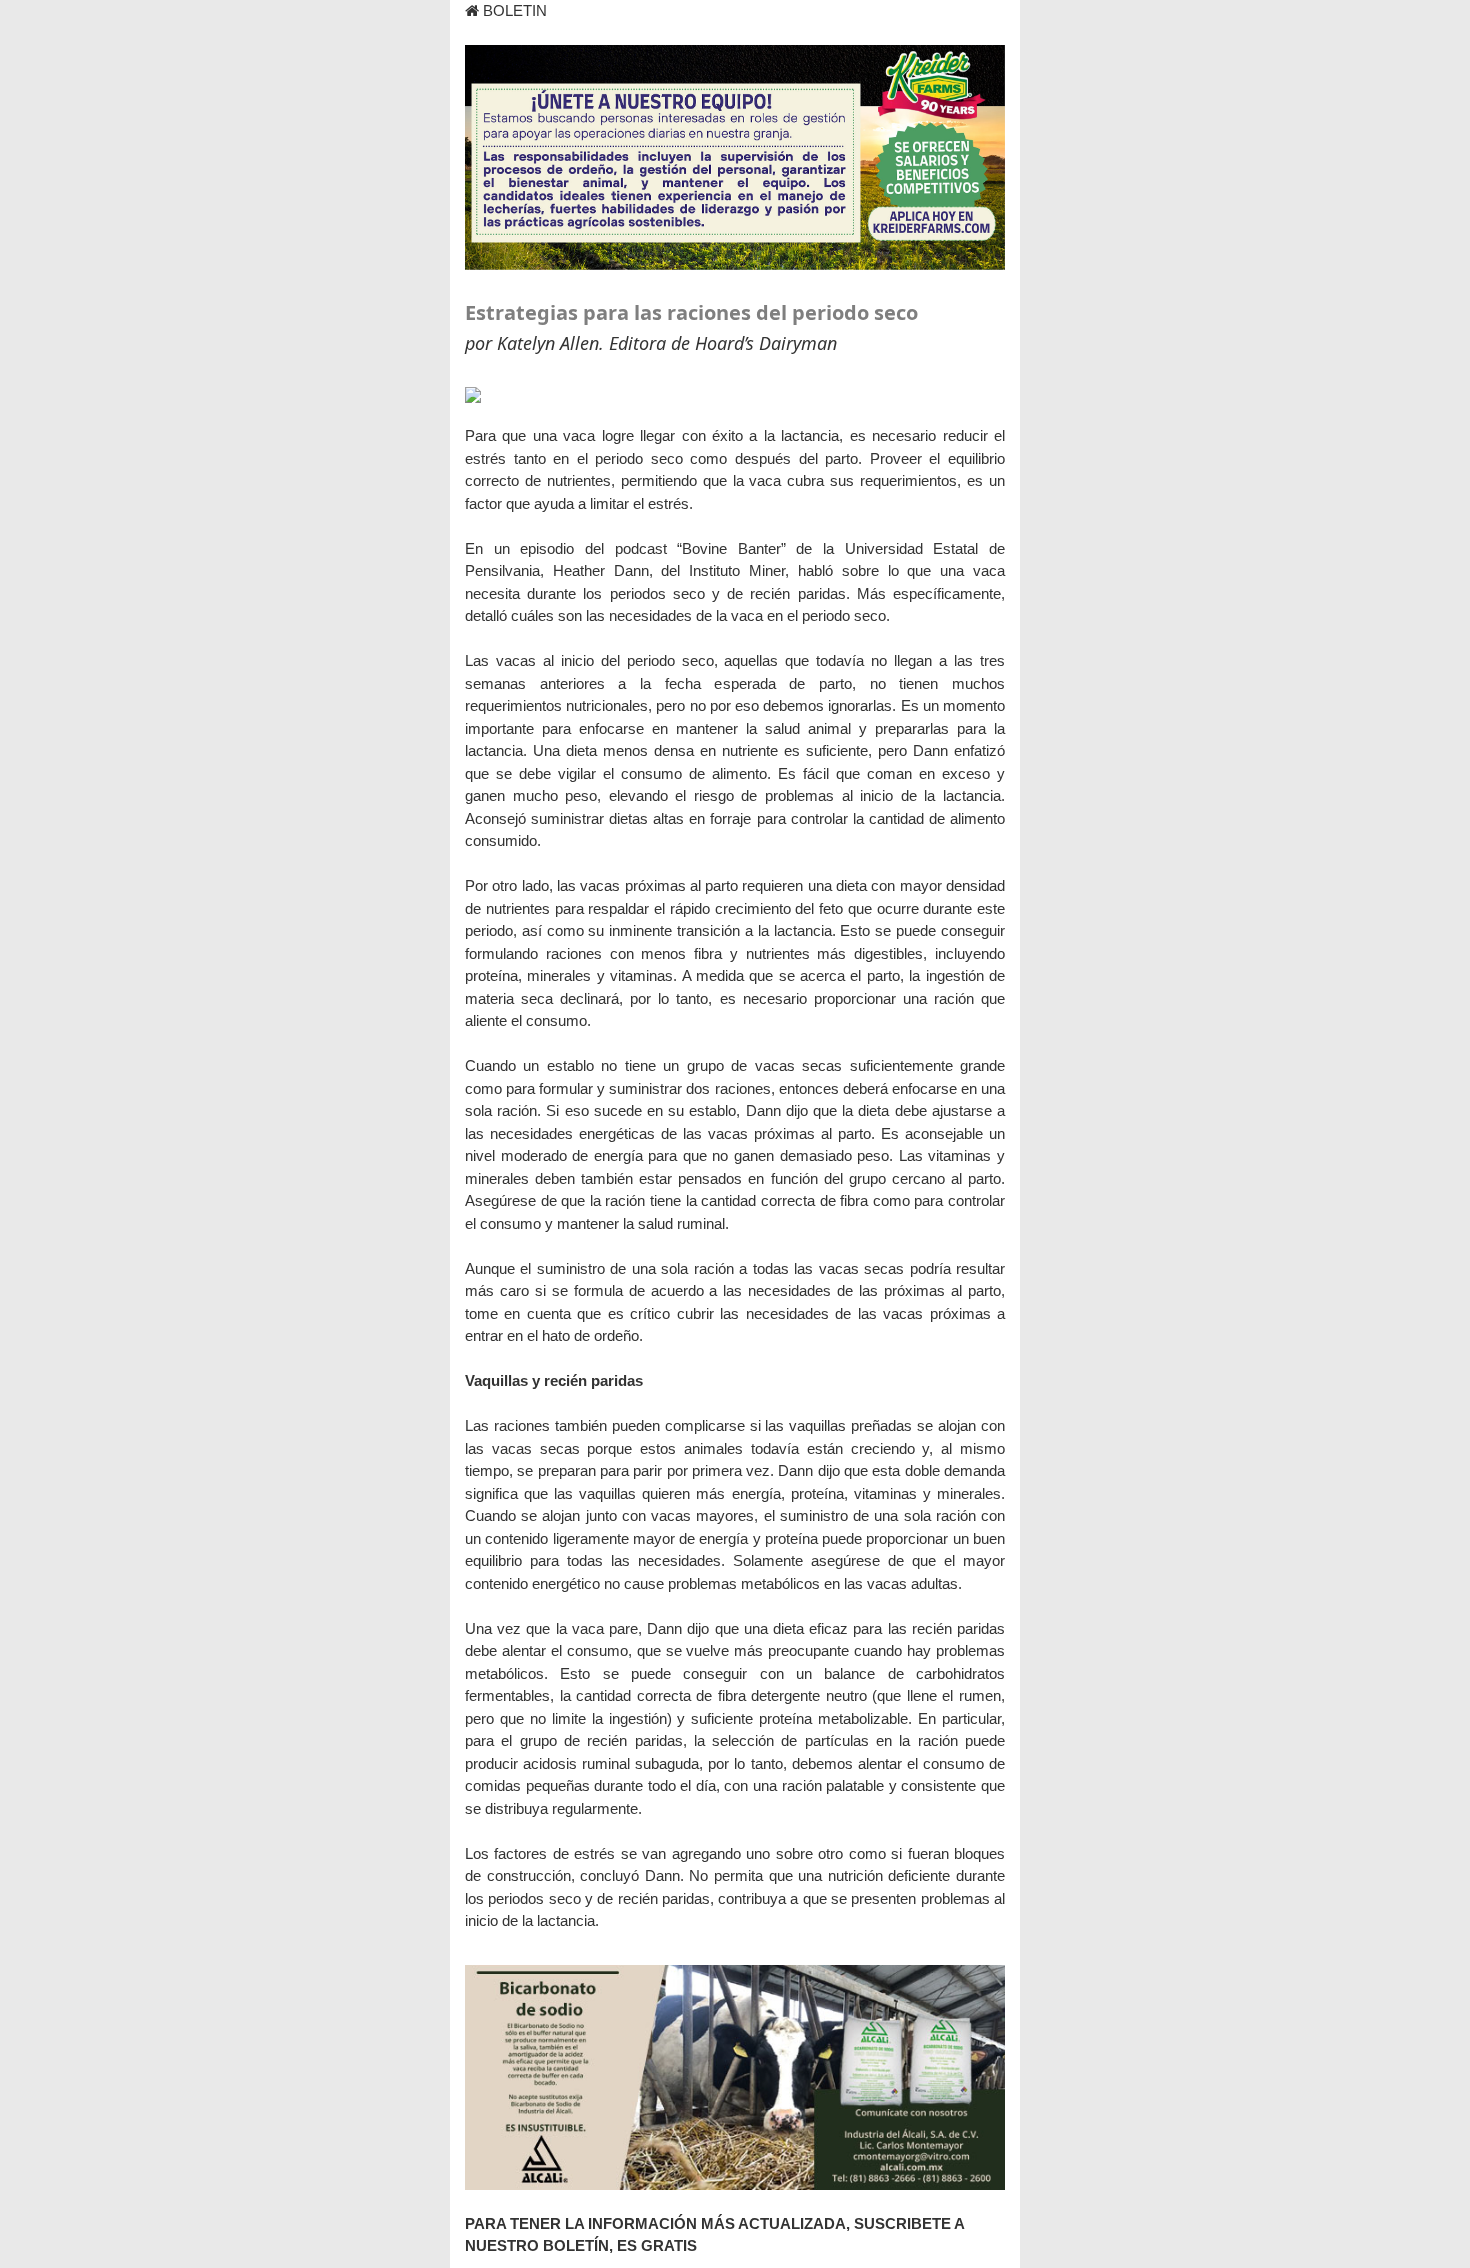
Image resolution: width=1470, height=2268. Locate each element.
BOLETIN (513, 10)
